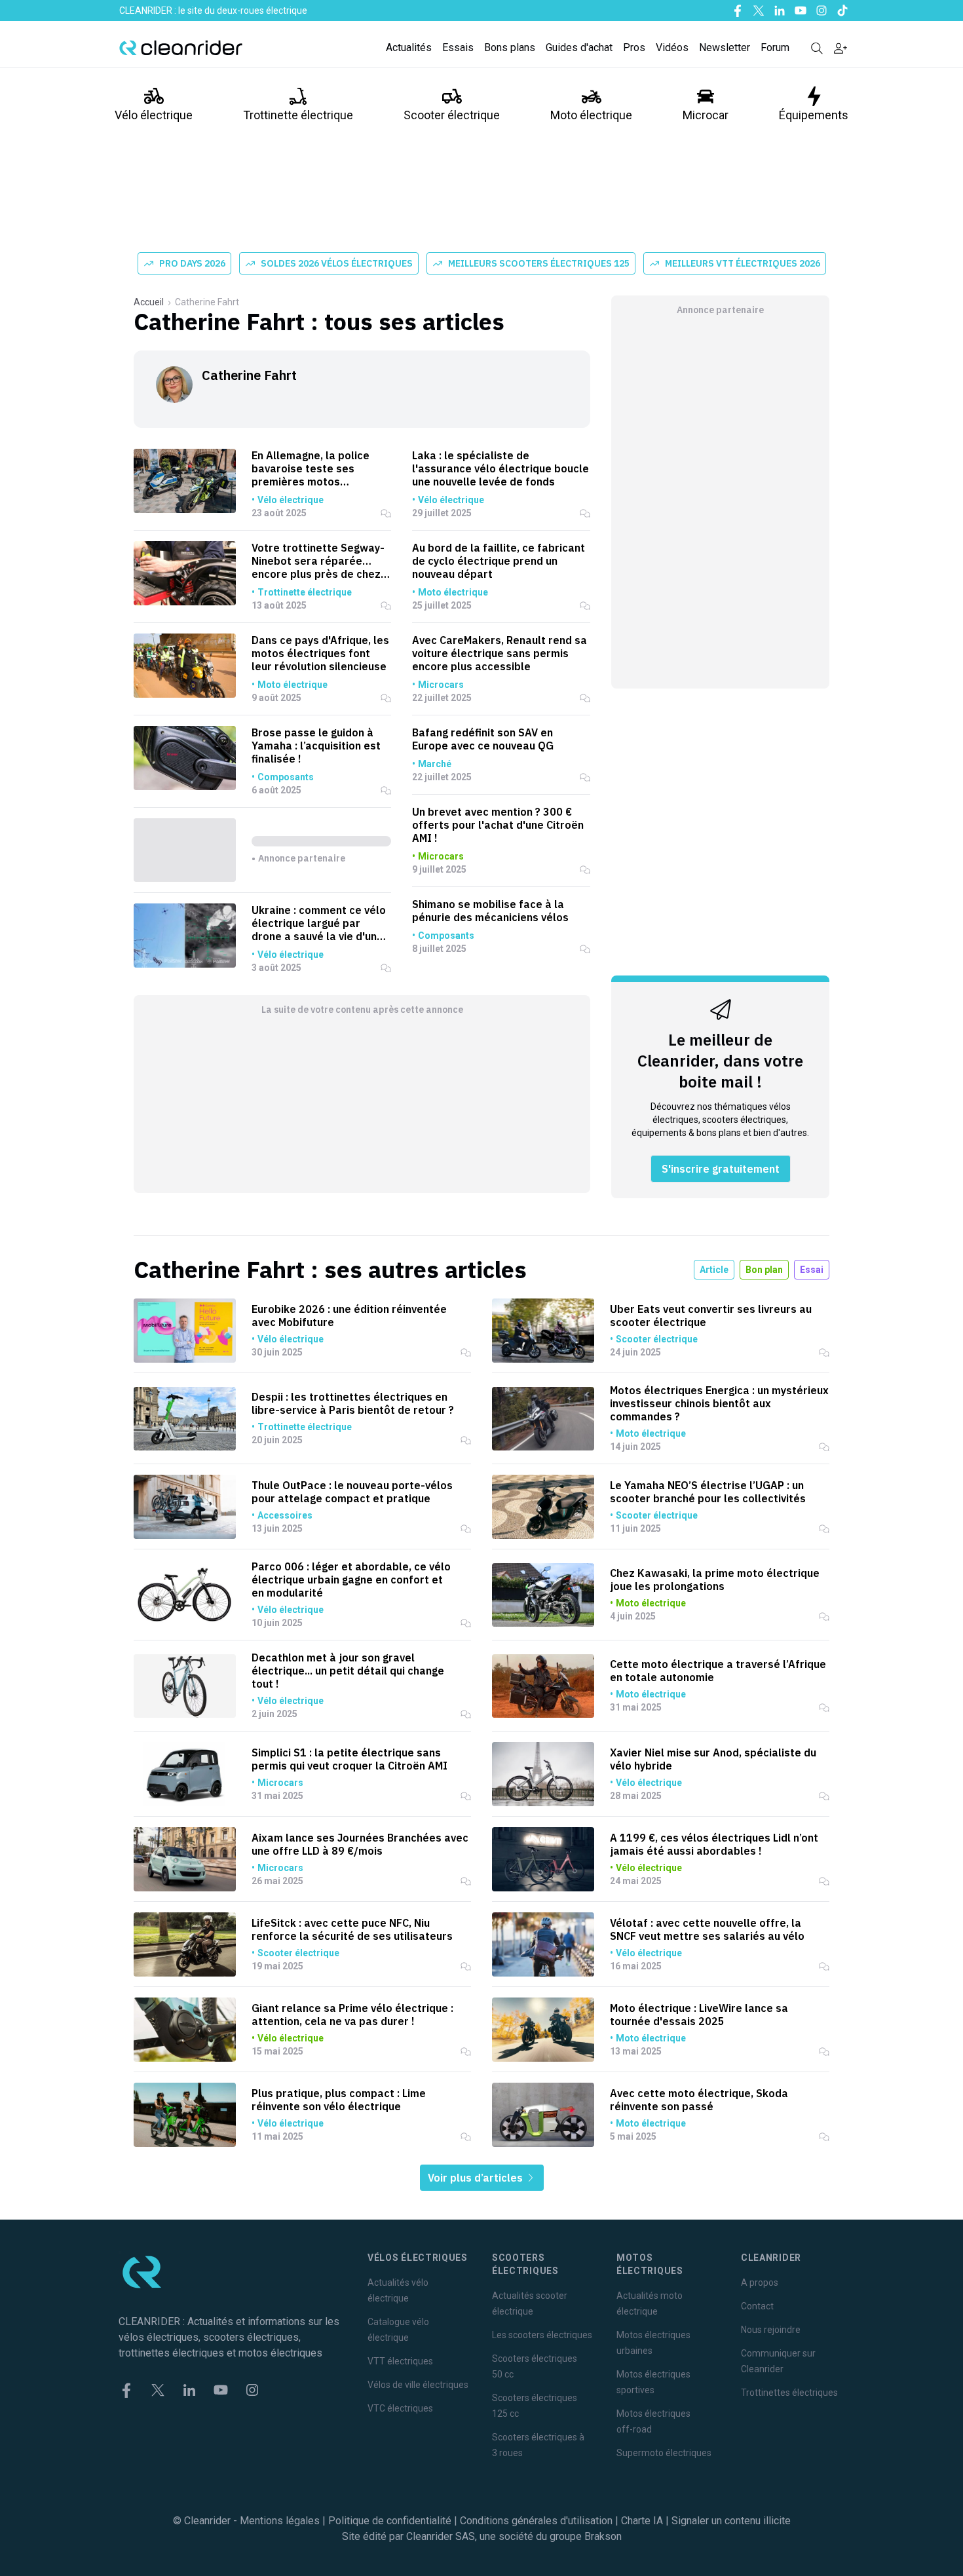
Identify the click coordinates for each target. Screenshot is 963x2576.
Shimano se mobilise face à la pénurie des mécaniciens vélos (490, 911)
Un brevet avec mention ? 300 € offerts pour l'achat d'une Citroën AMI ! (498, 825)
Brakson (603, 2536)
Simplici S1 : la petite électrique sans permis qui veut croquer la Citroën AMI (349, 1759)
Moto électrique (591, 115)
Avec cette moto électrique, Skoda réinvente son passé (699, 2100)
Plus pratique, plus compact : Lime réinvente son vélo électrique (339, 2100)
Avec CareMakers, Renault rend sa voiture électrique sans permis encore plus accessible (500, 653)
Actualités (409, 47)
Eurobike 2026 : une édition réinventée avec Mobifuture (349, 1316)
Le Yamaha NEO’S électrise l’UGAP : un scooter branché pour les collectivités (708, 1492)
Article (714, 1270)
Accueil (149, 302)
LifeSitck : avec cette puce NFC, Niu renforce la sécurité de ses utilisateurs (352, 1929)
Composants (286, 777)
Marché (435, 764)
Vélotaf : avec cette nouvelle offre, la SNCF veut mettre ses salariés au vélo (707, 1929)
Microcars (441, 685)
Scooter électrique (452, 115)
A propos (760, 2282)
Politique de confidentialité (390, 2521)
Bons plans (510, 47)
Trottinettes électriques (789, 2393)
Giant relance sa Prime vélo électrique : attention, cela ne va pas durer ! (352, 2015)
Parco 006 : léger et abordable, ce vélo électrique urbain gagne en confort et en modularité (351, 1580)
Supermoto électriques (664, 2453)
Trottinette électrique (298, 115)
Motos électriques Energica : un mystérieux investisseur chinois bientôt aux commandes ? (719, 1403)
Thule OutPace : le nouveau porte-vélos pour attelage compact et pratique (352, 1492)
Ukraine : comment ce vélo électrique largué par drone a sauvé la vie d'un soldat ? (319, 923)
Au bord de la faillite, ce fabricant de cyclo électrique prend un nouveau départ (499, 561)
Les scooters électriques (542, 2335)
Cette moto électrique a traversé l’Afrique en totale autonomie (718, 1671)
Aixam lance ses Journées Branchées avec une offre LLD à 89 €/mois (360, 1844)
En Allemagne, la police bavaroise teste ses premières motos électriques (311, 468)
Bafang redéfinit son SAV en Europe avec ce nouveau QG (483, 739)
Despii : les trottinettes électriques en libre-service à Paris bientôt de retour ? (353, 1403)
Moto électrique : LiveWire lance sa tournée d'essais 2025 (699, 2015)
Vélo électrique (154, 115)
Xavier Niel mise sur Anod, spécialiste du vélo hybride (713, 1759)
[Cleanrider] (181, 48)
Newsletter (725, 47)
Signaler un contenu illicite (731, 2521)
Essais (458, 47)
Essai (812, 1270)
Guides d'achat (579, 47)
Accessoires (285, 1515)
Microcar (706, 115)
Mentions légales (280, 2521)
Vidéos (672, 47)
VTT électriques (400, 2361)
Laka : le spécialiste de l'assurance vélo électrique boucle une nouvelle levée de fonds (500, 468)
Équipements (814, 115)
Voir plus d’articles (477, 2178)
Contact (757, 2306)
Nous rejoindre (771, 2330)
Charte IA (642, 2521)
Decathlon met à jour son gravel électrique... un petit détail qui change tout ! (348, 1671)
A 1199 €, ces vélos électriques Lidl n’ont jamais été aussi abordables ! (714, 1844)
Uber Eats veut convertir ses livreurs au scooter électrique (711, 1316)
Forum (775, 47)
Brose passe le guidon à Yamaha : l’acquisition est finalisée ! (316, 746)
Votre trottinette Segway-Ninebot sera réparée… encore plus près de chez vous (318, 561)
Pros (634, 47)
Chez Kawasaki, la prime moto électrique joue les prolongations (715, 1580)
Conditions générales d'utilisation (536, 2521)
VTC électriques (400, 2408)
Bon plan (764, 1270)
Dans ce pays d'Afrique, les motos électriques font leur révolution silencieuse (320, 653)
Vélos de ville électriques (418, 2385)
